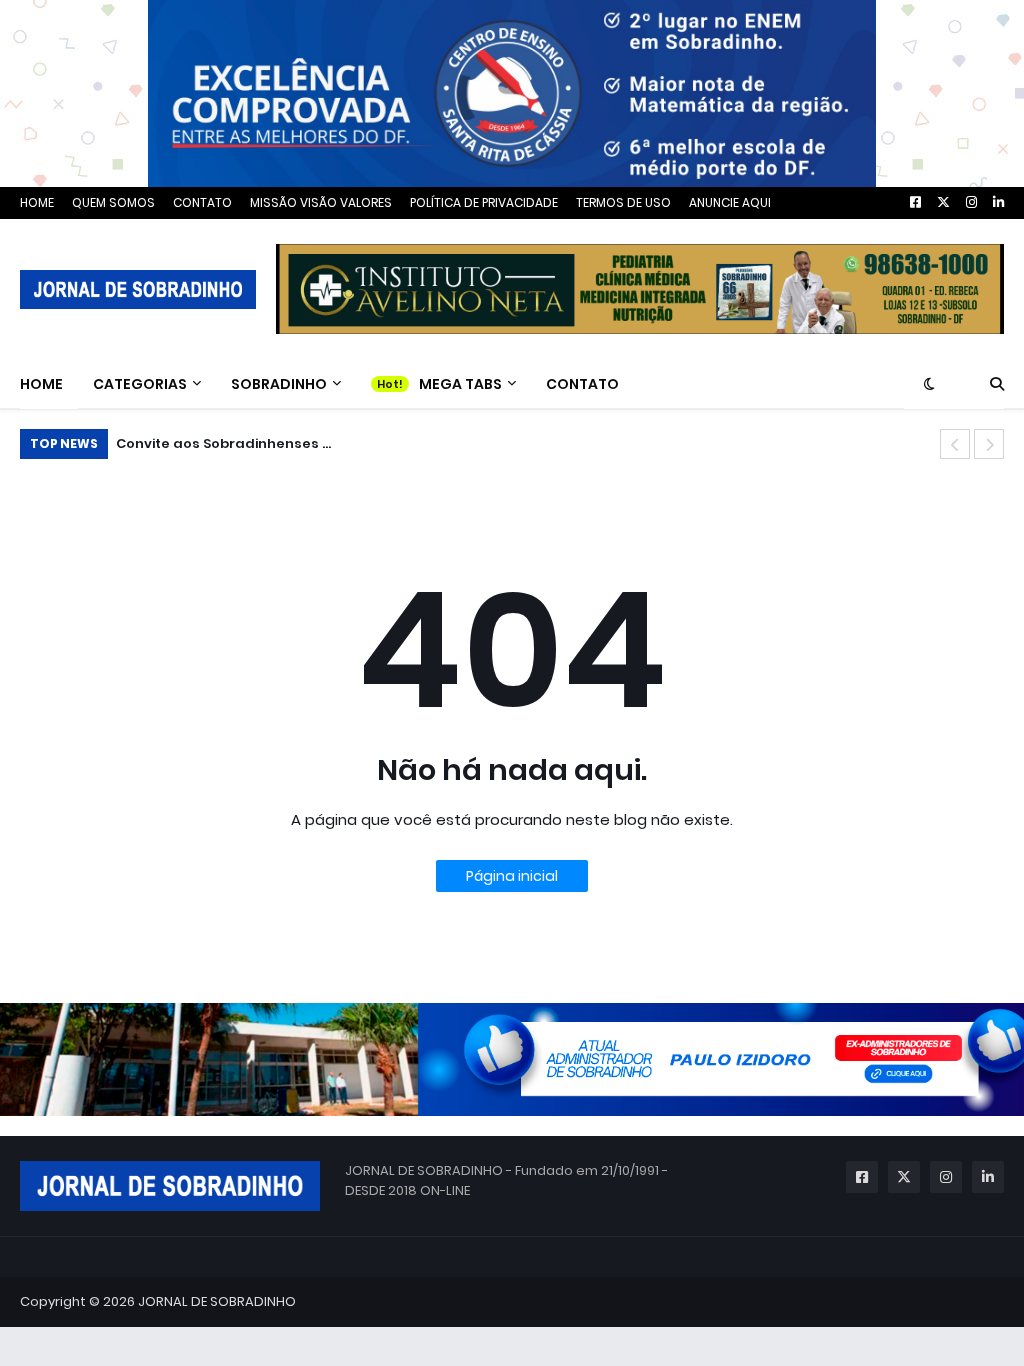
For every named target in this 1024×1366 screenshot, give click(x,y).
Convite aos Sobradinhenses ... (223, 443)
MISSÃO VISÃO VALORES (321, 202)
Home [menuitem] (41, 384)
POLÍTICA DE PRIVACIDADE (484, 202)
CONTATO (202, 202)
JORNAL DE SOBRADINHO (217, 1301)
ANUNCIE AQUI (730, 202)
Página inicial (512, 876)
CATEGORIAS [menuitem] (140, 384)
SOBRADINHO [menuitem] (279, 384)
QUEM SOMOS (113, 202)
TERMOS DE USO (623, 202)
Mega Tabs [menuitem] (460, 384)
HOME (37, 202)
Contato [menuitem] (582, 384)
